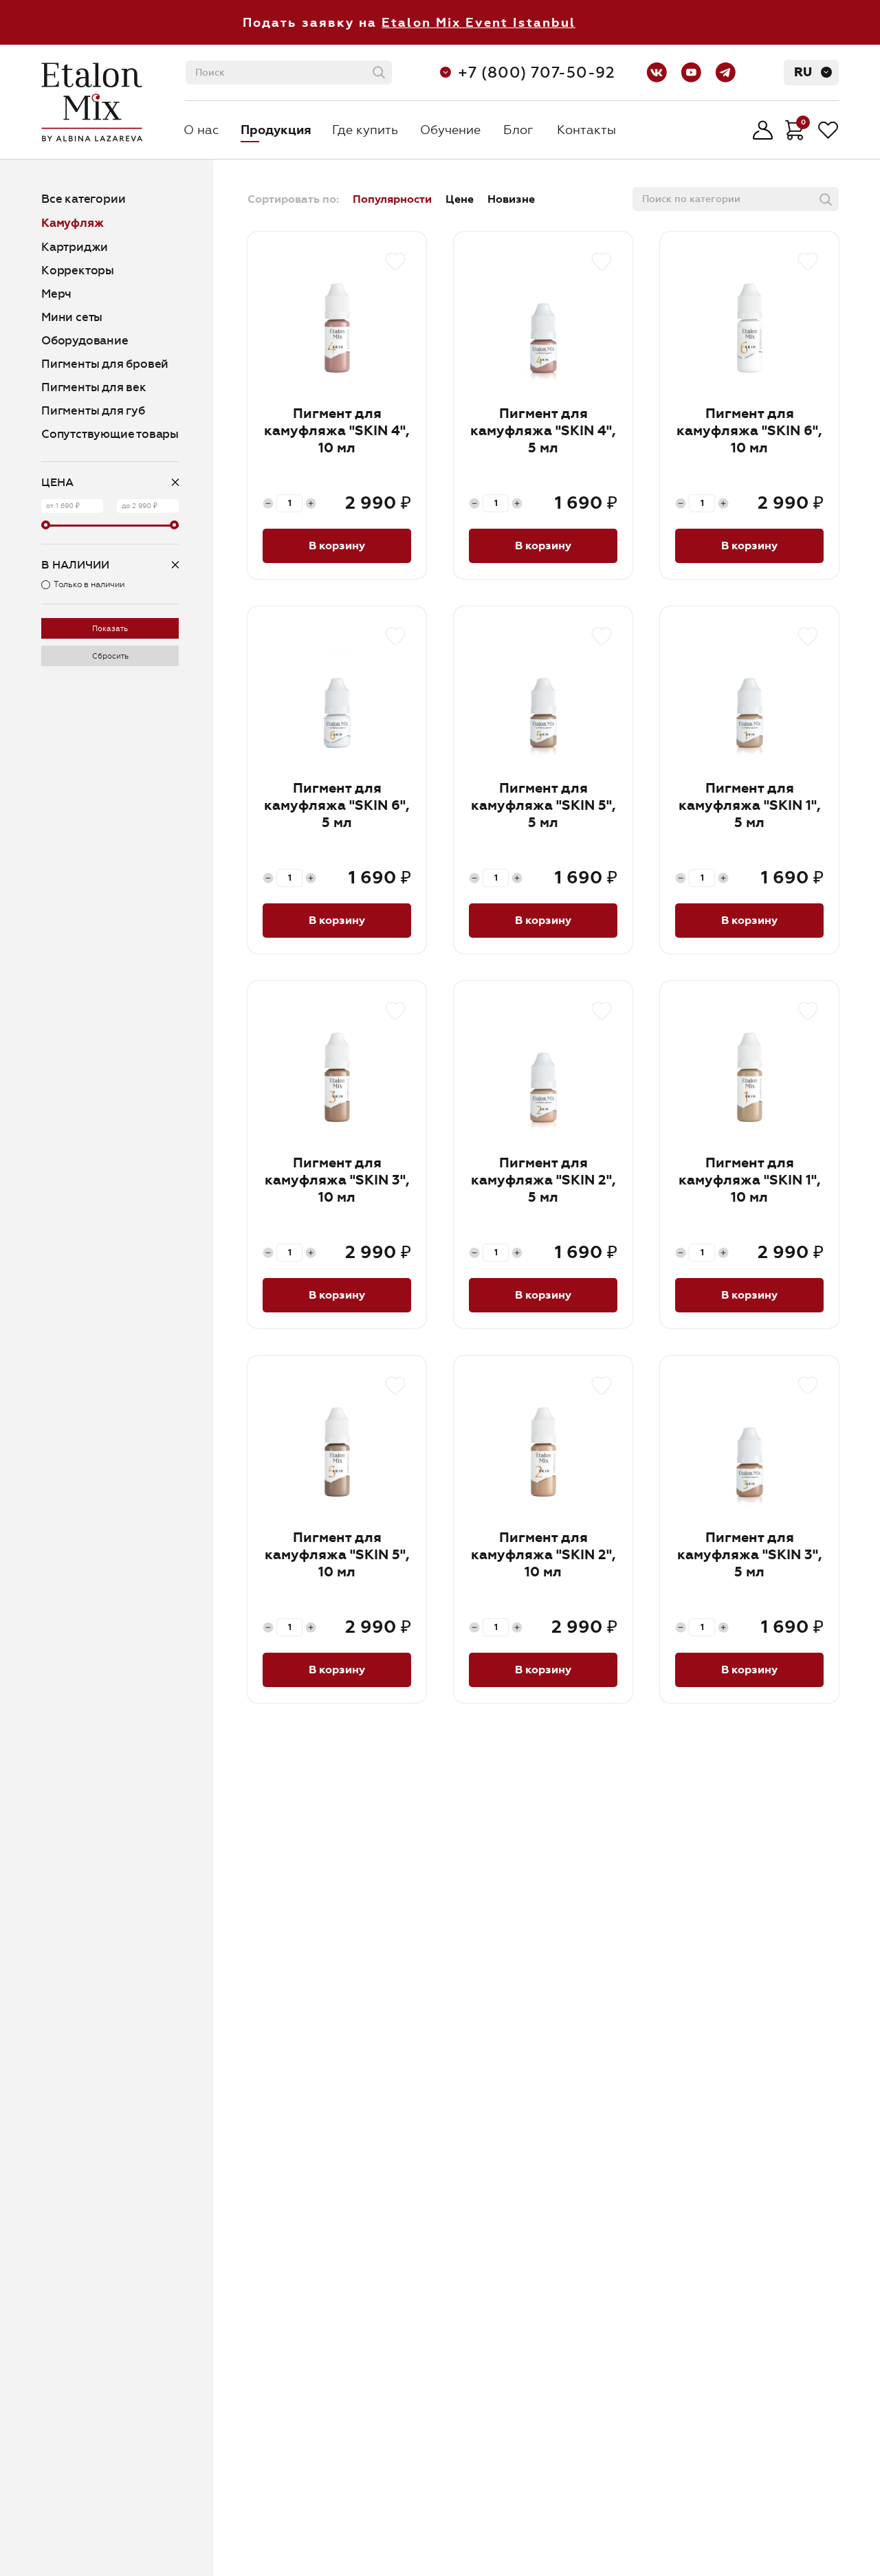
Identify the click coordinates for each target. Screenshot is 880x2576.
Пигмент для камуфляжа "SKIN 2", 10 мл (543, 1555)
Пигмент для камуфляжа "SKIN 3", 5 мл (750, 1555)
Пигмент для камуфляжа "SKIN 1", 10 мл (750, 1180)
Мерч (56, 294)
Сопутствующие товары (110, 434)
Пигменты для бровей (105, 364)
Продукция (276, 130)
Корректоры (78, 271)
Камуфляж (72, 223)
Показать (110, 629)
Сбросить (110, 656)
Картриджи (75, 247)
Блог (518, 130)
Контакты (586, 130)
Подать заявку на (409, 23)
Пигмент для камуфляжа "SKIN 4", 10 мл (337, 431)
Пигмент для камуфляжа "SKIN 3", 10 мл (337, 1180)
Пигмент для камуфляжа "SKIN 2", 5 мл (543, 1180)
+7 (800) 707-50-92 (537, 73)
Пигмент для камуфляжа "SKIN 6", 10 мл (749, 431)
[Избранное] (828, 130)
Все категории (83, 199)
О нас (201, 130)
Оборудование (85, 341)
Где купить (365, 130)
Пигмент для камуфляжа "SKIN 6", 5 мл (337, 805)
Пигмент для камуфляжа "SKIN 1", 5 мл (750, 805)
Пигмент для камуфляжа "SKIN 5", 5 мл (543, 805)
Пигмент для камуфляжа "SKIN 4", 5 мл (543, 431)
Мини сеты (72, 317)
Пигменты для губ (93, 411)
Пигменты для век (94, 387)
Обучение (450, 130)
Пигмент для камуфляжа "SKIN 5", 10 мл (337, 1555)
